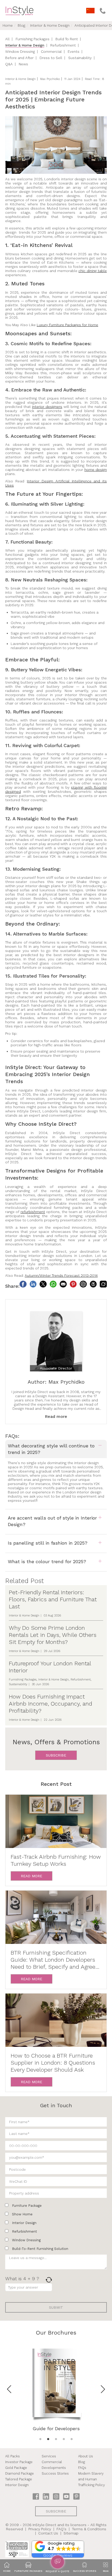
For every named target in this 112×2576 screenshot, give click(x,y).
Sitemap (71, 2533)
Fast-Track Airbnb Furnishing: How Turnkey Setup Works (56, 1860)
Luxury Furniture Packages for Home (67, 325)
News (23, 64)
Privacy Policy (40, 2529)
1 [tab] (40, 2439)
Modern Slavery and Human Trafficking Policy (92, 2479)
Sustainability (80, 58)
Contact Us (48, 2533)
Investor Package (19, 2462)
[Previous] (9, 2389)
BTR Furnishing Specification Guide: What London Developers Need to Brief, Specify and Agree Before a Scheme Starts (53, 1960)
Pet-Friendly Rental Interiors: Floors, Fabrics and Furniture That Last (53, 1599)
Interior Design (40, 481)
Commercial (51, 51)
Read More (32, 1876)
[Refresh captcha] (49, 2280)
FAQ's (61, 2529)
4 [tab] (64, 2439)
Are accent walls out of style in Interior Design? (52, 1521)
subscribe (56, 1755)
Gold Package (16, 2468)
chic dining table (93, 271)
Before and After (19, 58)
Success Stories (55, 2473)
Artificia (61, 481)
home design (96, 470)
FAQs (82, 2468)
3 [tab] (56, 2439)
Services (49, 2456)
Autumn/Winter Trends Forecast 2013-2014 (61, 1275)
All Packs (13, 2456)
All (7, 39)
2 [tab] (48, 2439)
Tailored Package (19, 2479)
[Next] (103, 2389)
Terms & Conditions (89, 2529)
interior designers (47, 407)
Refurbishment (63, 45)
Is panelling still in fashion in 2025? (48, 1543)
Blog (21, 25)
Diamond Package (20, 2473)
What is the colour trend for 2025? (47, 1561)
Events (74, 51)
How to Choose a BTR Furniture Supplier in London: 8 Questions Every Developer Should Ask (53, 2063)
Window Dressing (20, 51)
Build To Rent (67, 39)
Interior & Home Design (50, 25)
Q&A (9, 64)
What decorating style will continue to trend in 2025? (51, 1449)
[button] (58, 2547)
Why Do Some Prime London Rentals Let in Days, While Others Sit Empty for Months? (53, 1635)
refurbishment (33, 1212)
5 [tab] (72, 2439)
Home (8, 25)
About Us (86, 2456)
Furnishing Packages (33, 39)
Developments (54, 2468)
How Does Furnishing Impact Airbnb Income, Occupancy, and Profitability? (51, 1704)
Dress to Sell (51, 58)
